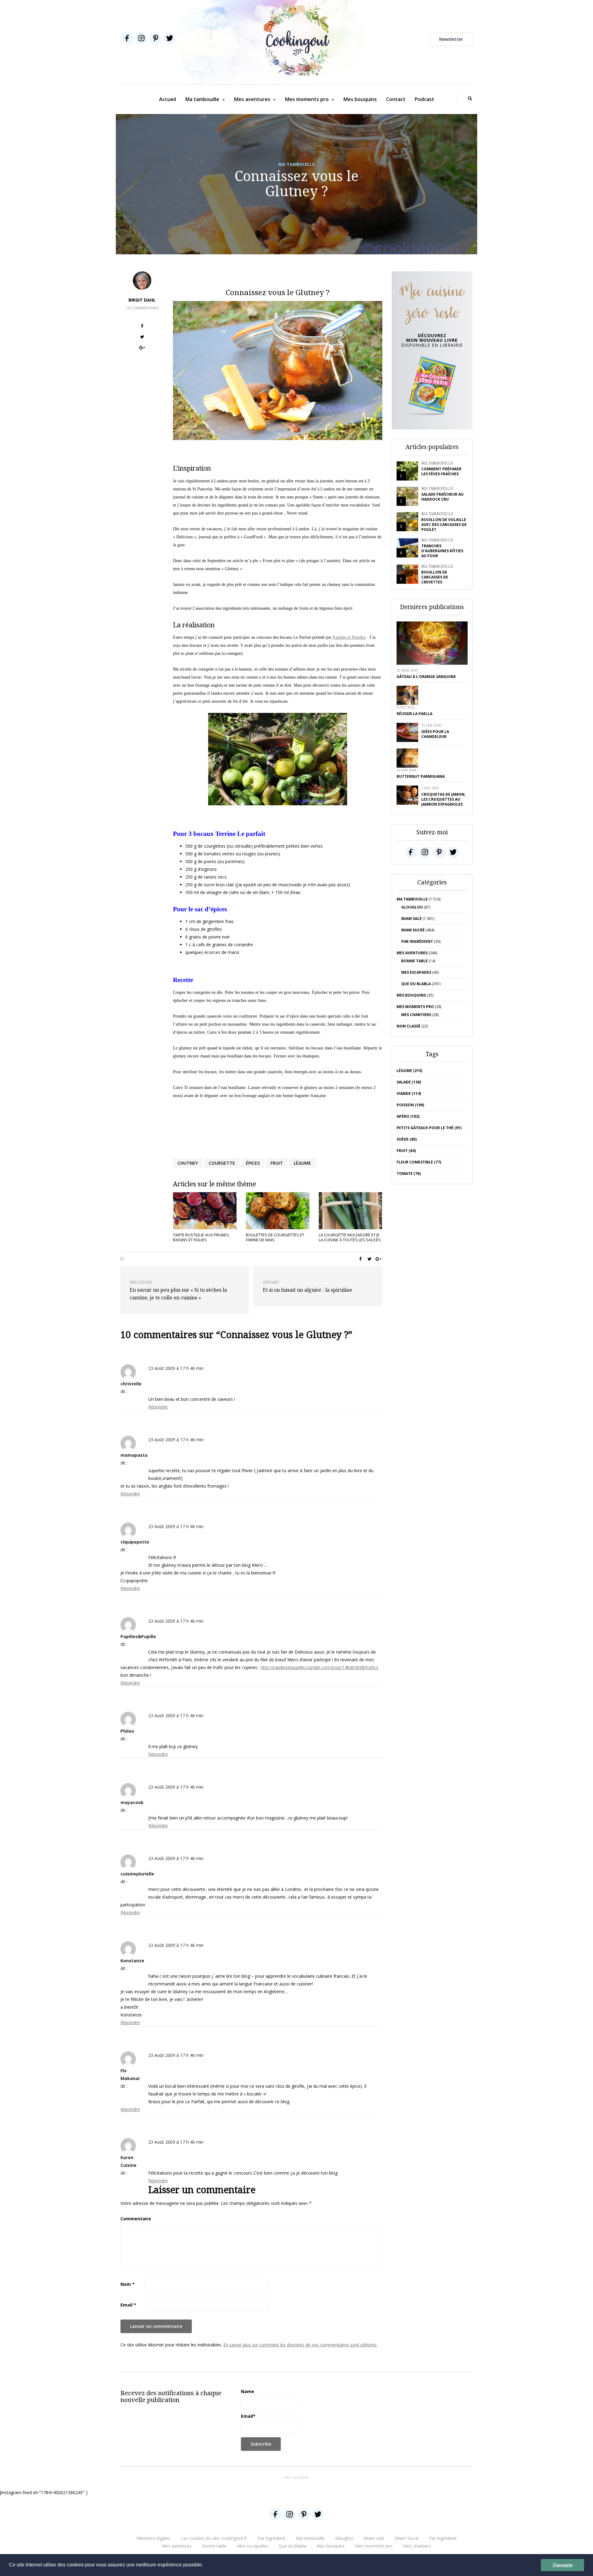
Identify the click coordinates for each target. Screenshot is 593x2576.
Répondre (158, 1407)
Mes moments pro (307, 99)
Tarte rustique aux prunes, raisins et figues (201, 1237)
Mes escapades (416, 972)
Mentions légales (154, 2538)
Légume (302, 1163)
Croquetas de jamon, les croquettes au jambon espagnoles (443, 799)
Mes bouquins (360, 99)
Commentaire (136, 2219)
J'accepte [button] (563, 2565)
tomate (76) (409, 1174)
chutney (188, 1163)
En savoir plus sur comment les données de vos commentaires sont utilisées (300, 2345)
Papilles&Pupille (138, 1636)
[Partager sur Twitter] (142, 338)
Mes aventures (252, 99)
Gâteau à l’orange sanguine (426, 677)
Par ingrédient (417, 941)
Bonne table (414, 961)
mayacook (132, 1802)
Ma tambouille (202, 99)
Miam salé (411, 919)
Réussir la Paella (414, 714)
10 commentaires (142, 308)
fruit (277, 1163)
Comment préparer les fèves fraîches (441, 471)
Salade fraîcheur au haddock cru (442, 497)
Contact (396, 99)
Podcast (425, 99)
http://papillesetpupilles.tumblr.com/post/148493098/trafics (320, 1667)
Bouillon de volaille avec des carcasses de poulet (444, 525)
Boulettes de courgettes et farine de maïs (275, 1237)
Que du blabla (416, 984)
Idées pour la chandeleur (435, 734)
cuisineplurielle (137, 1874)
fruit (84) (406, 1151)
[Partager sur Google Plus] (142, 348)
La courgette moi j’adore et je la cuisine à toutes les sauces (350, 1237)
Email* (248, 2416)
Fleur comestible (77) (419, 1162)
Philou (127, 1731)
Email (128, 2305)
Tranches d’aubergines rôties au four (442, 551)
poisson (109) (410, 1105)
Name (248, 2391)
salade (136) (409, 1082)
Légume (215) (409, 1071)
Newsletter (451, 39)
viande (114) (409, 1093)
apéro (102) (408, 1116)
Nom (128, 2284)
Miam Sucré (413, 930)
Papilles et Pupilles (349, 637)
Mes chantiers (416, 1015)
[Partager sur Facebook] (142, 327)
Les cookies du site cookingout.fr (214, 2538)
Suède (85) (407, 1139)
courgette (222, 1163)
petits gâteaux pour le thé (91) (429, 1128)
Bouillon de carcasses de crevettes (435, 577)
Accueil (168, 99)
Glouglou (412, 907)
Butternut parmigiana (421, 776)
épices (253, 1163)
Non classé (408, 1026)
